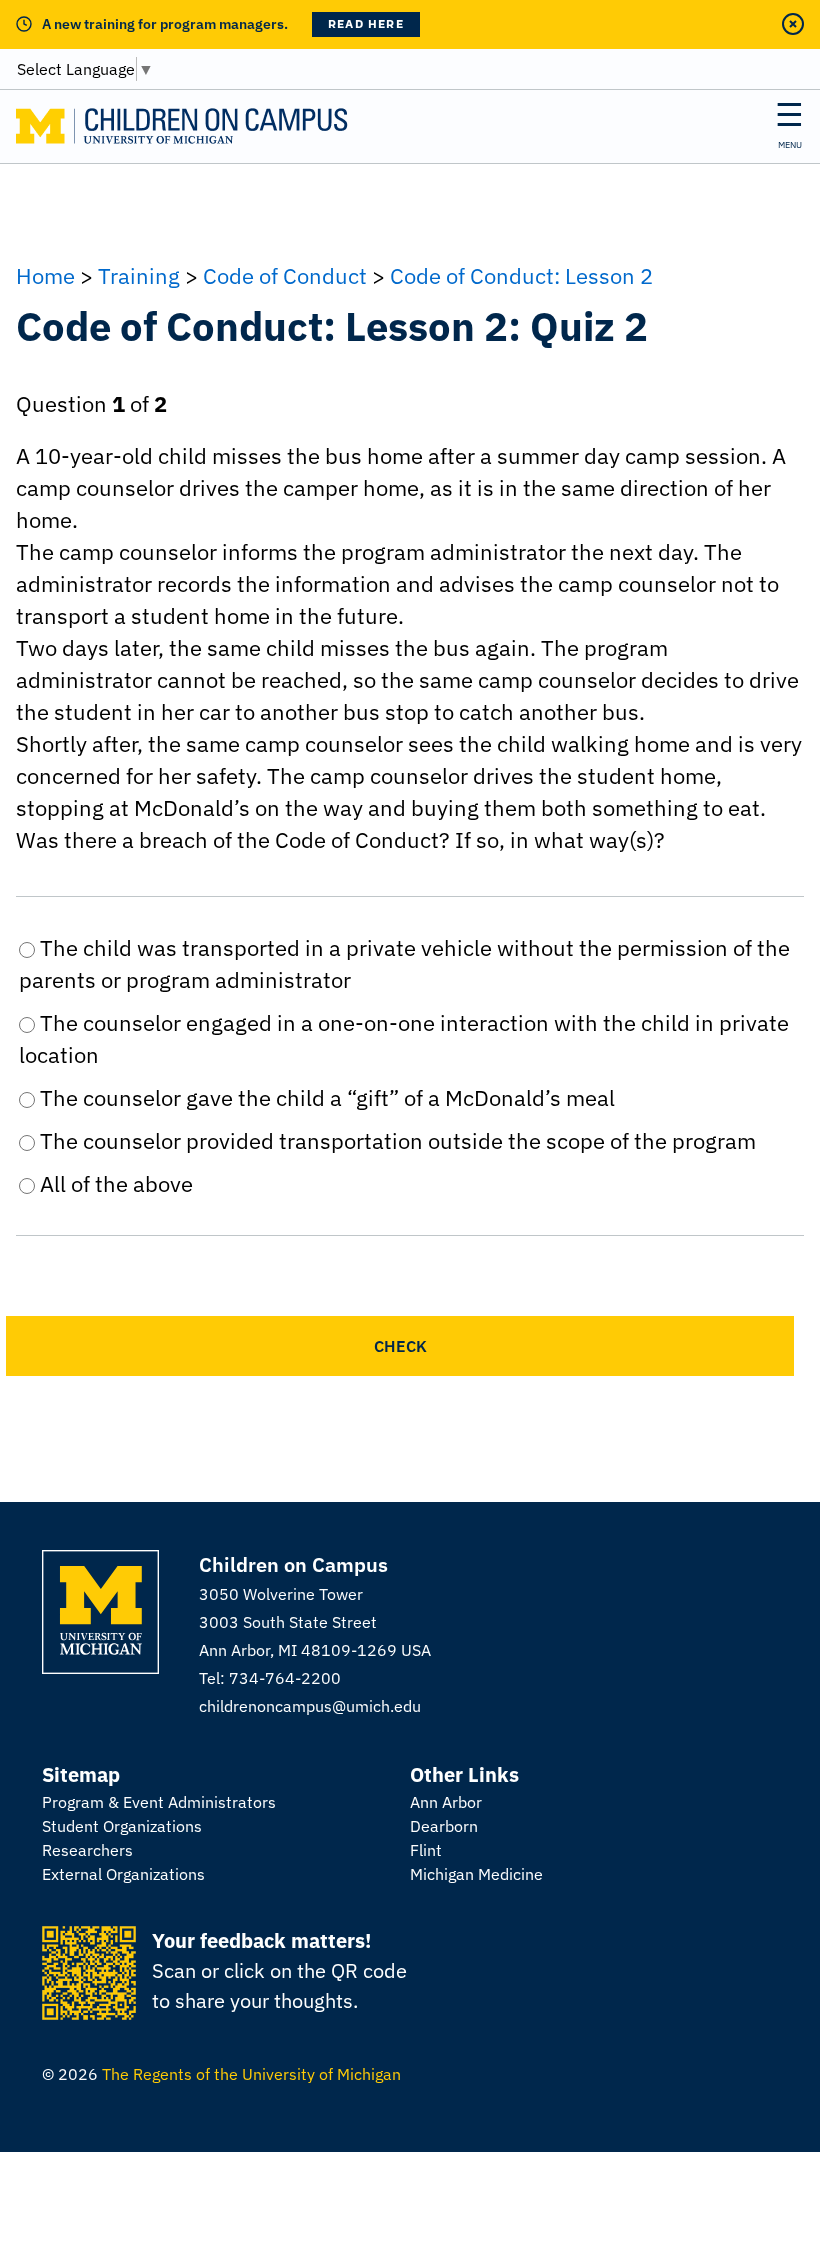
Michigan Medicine (476, 1874)
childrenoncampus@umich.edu (310, 1706)
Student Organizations (122, 1826)
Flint (426, 1850)
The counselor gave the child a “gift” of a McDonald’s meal (325, 1097)
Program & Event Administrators (159, 1802)
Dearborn (444, 1826)
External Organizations (123, 1874)
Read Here (366, 23)
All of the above (114, 1183)
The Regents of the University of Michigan (251, 2074)
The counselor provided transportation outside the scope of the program (395, 1140)
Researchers (87, 1850)
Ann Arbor (446, 1802)
